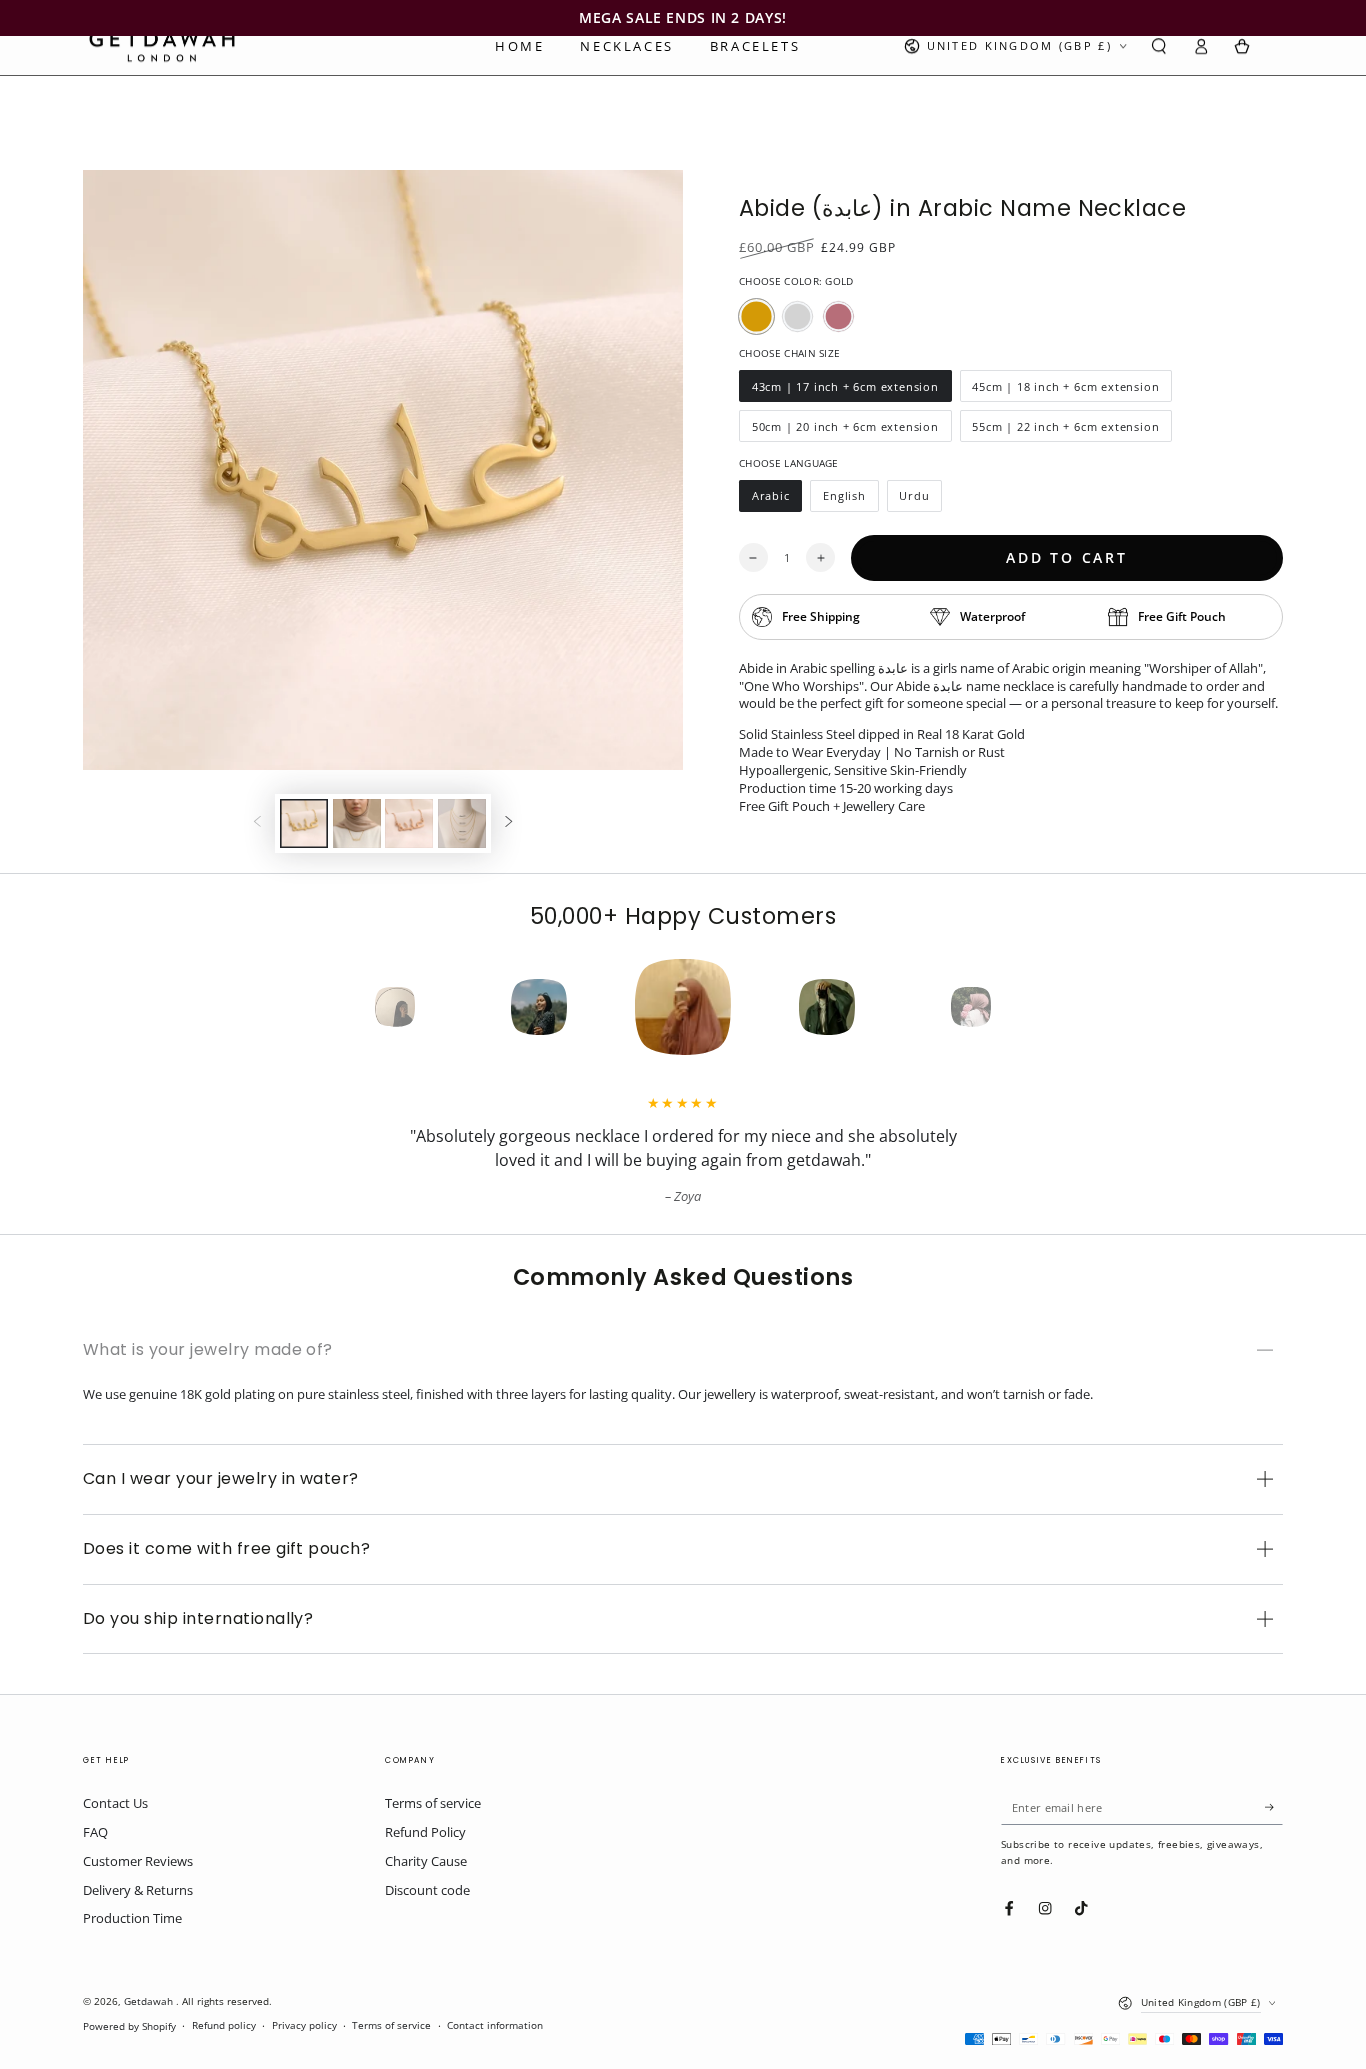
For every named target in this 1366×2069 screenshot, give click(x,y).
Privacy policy (304, 2025)
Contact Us (115, 1803)
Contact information (495, 2025)
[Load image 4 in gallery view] (462, 823)
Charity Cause (426, 1861)
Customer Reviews (138, 1861)
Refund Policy (425, 1832)
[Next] (1007, 1007)
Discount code (427, 1890)
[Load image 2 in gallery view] (357, 823)
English (850, 500)
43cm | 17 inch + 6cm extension (845, 390)
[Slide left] (257, 823)
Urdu (921, 500)
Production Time (132, 1918)
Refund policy (224, 2025)
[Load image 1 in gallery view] (304, 823)
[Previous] (359, 1007)
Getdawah (150, 2001)
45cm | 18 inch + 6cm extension (1066, 390)
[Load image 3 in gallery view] (409, 823)
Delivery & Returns (138, 1890)
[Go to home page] (162, 46)
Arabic (776, 500)
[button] (1159, 46)
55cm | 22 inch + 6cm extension (1066, 430)
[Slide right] (508, 823)
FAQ (95, 1832)
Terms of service (433, 1803)
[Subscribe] (1274, 1806)
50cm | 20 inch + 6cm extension (845, 430)
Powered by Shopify (129, 2026)
